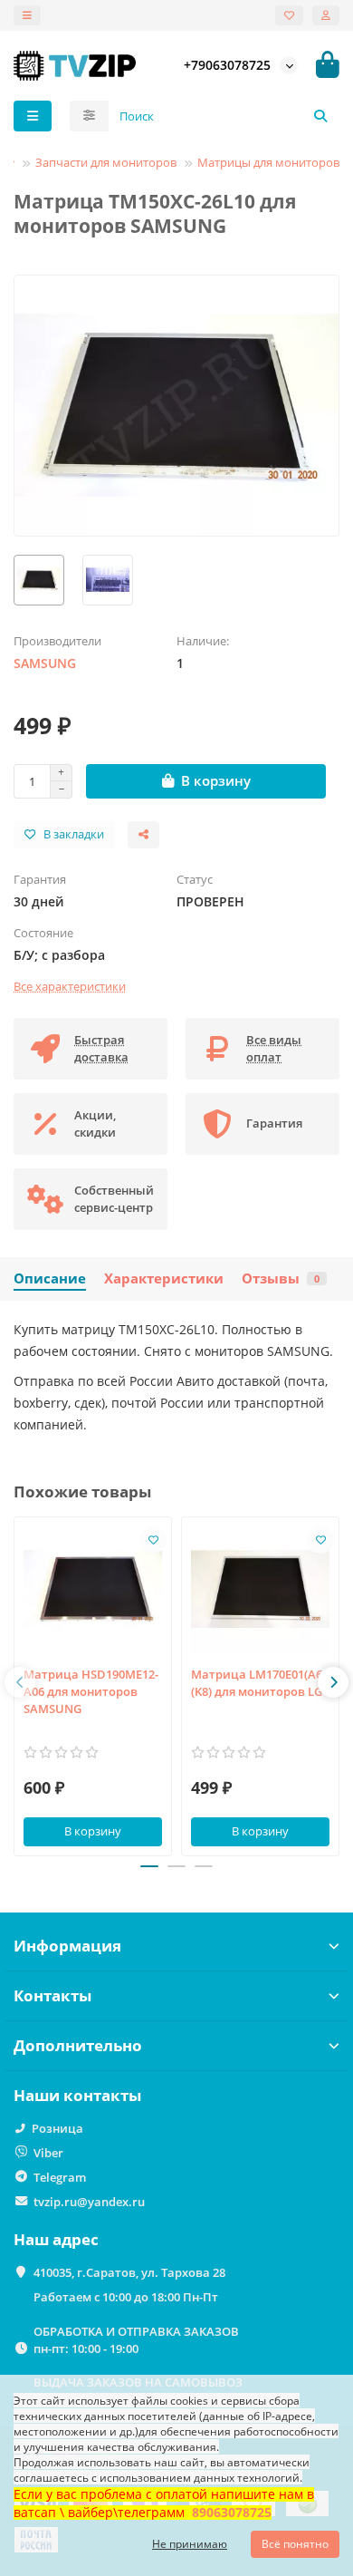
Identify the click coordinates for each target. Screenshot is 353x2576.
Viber (48, 2153)
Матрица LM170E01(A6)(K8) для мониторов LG (258, 1683)
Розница (57, 2128)
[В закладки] (153, 1540)
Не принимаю (190, 2544)
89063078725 (232, 2512)
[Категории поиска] (89, 116)
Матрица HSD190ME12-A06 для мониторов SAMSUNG (91, 1691)
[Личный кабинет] (326, 15)
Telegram (60, 2177)
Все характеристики (70, 986)
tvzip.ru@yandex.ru (89, 2202)
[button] (20, 1682)
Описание (50, 1278)
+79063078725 (227, 65)
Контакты (52, 1995)
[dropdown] (27, 15)
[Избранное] (289, 15)
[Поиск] (320, 116)
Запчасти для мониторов (106, 162)
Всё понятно (295, 2544)
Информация (67, 1946)
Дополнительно (78, 2045)
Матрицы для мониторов (268, 162)
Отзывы (281, 1278)
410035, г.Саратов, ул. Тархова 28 (129, 2272)
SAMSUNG (45, 663)
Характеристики (164, 1278)
